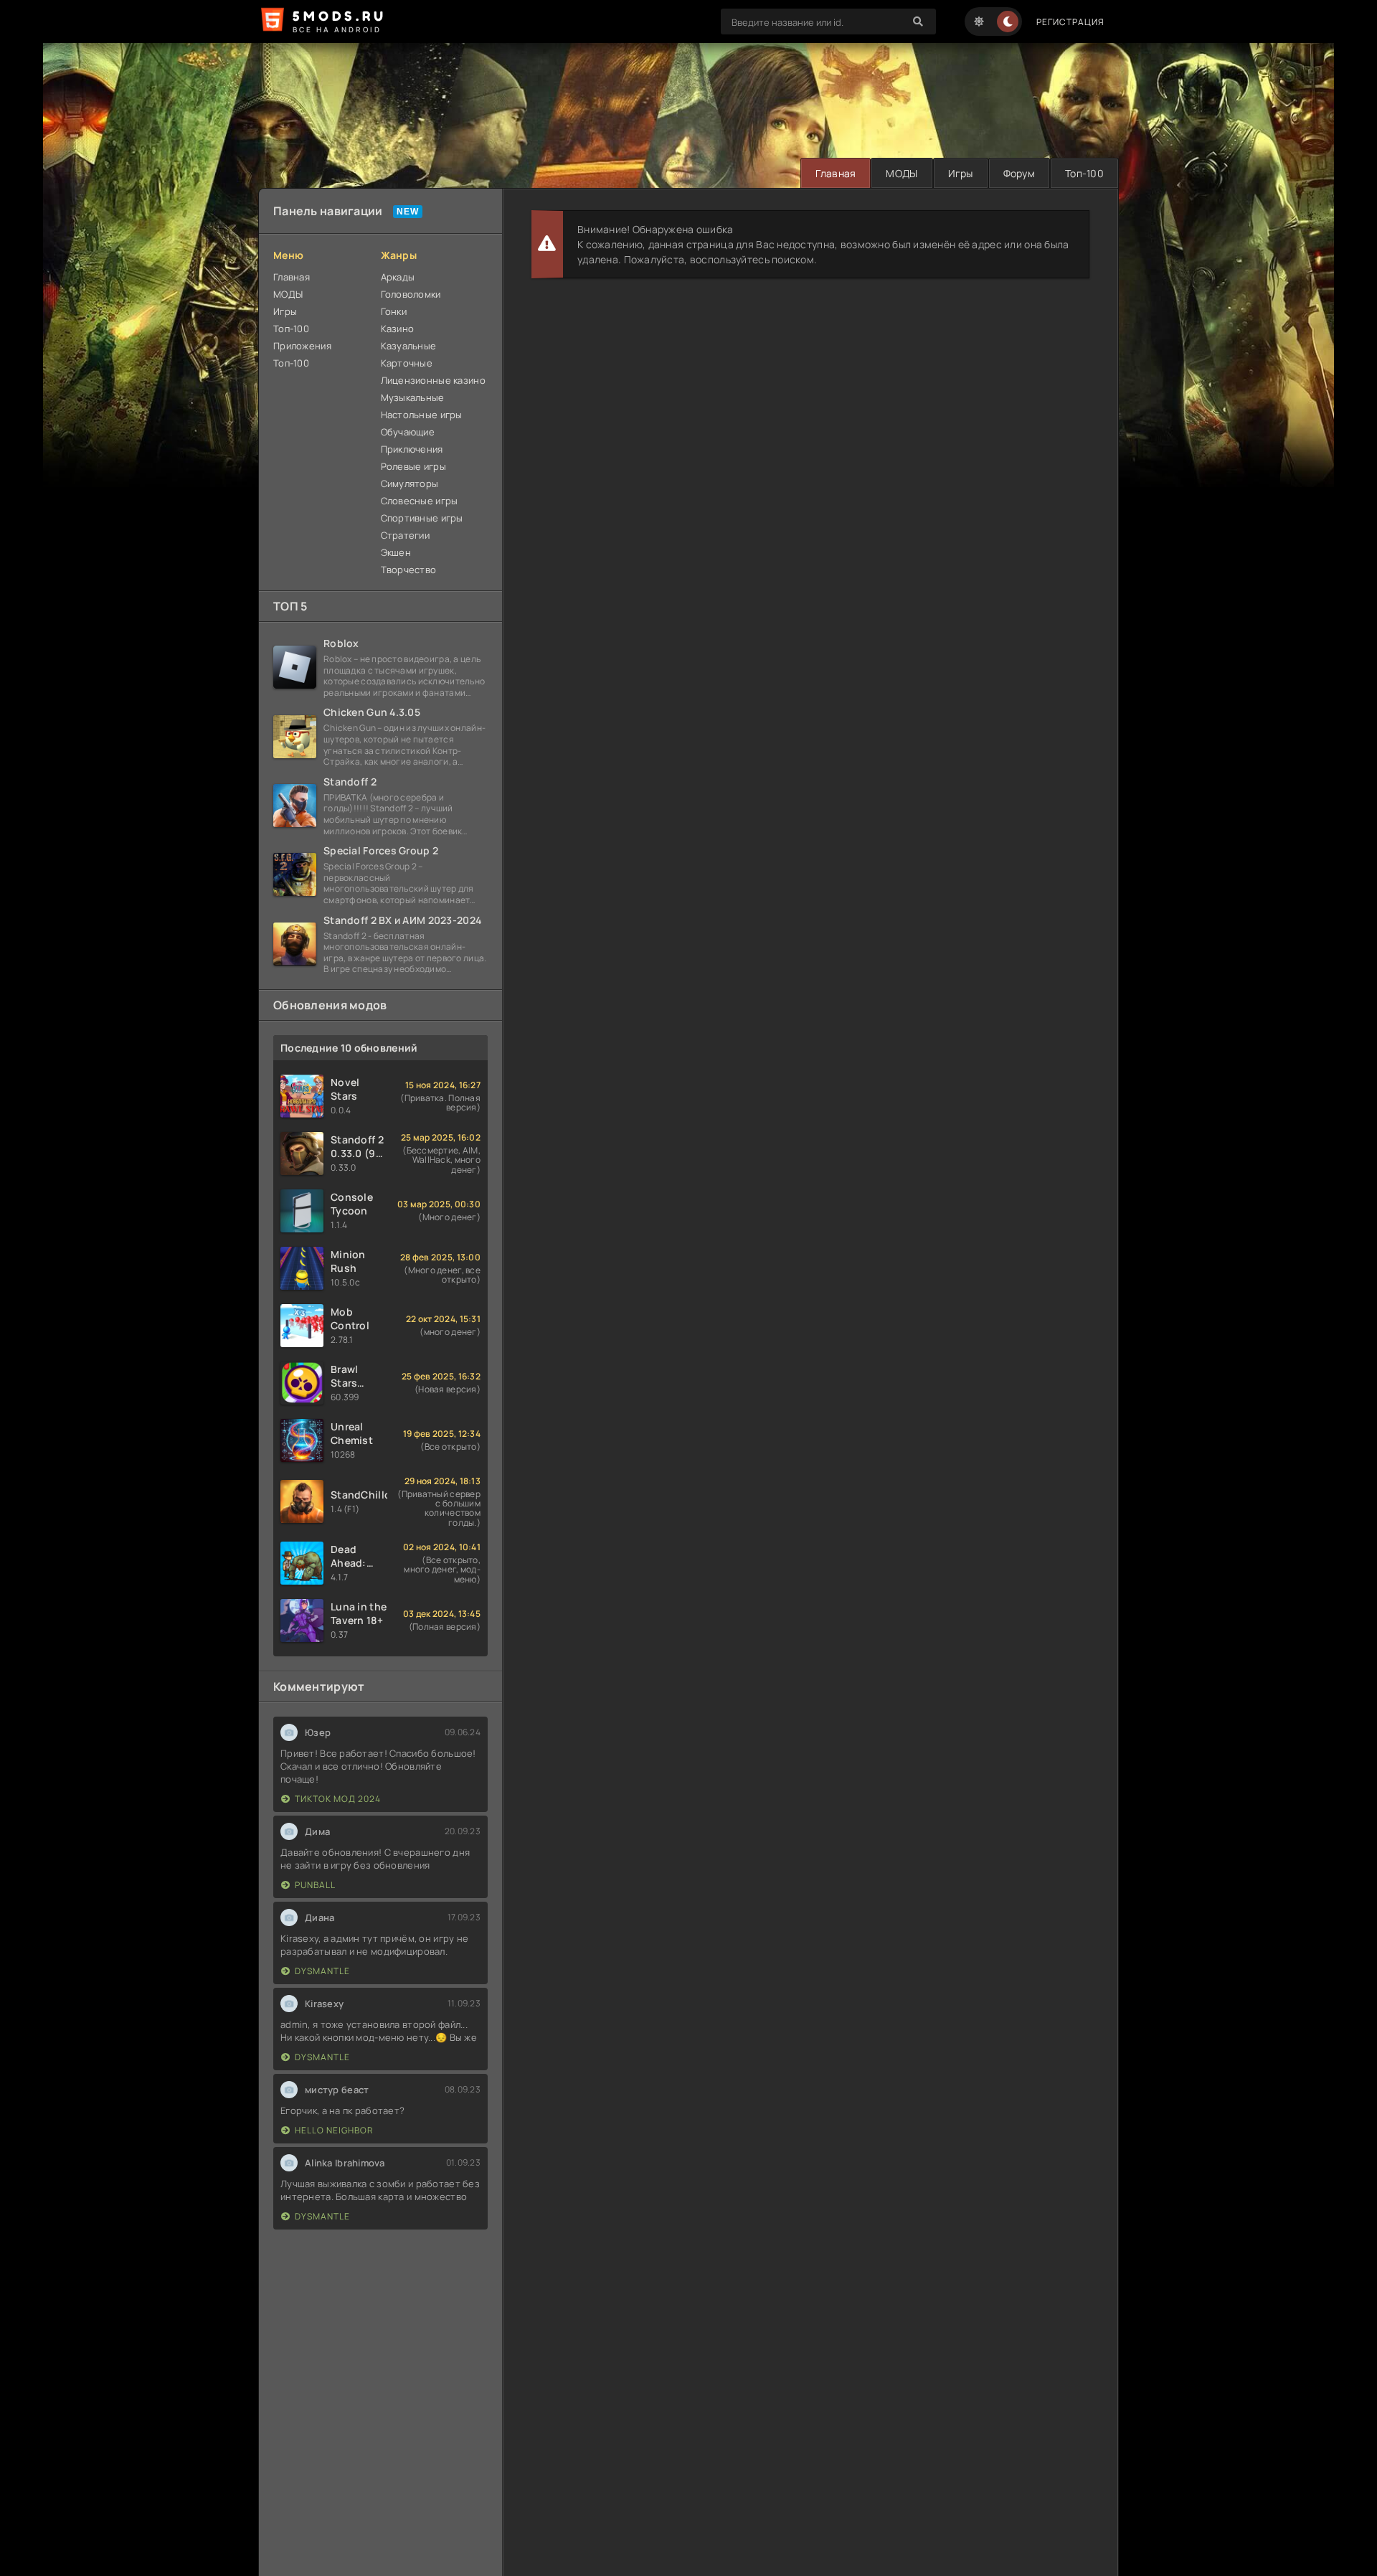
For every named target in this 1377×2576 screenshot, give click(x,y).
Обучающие (408, 432)
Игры (961, 173)
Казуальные (409, 346)
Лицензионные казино (433, 380)
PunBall (315, 1885)
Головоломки (411, 294)
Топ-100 (1084, 173)
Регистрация (1070, 22)
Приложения (302, 346)
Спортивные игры (422, 518)
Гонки (394, 311)
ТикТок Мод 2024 (338, 1799)
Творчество (409, 570)
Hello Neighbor (334, 2130)
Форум (1019, 173)
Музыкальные (413, 397)
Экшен (396, 552)
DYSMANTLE (322, 1971)
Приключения (412, 449)
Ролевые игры (413, 466)
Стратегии (406, 535)
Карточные (407, 363)
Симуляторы (410, 483)
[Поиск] (918, 22)
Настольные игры (422, 415)
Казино (398, 329)
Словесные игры (420, 501)
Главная (836, 173)
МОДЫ (902, 173)
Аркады (398, 277)
